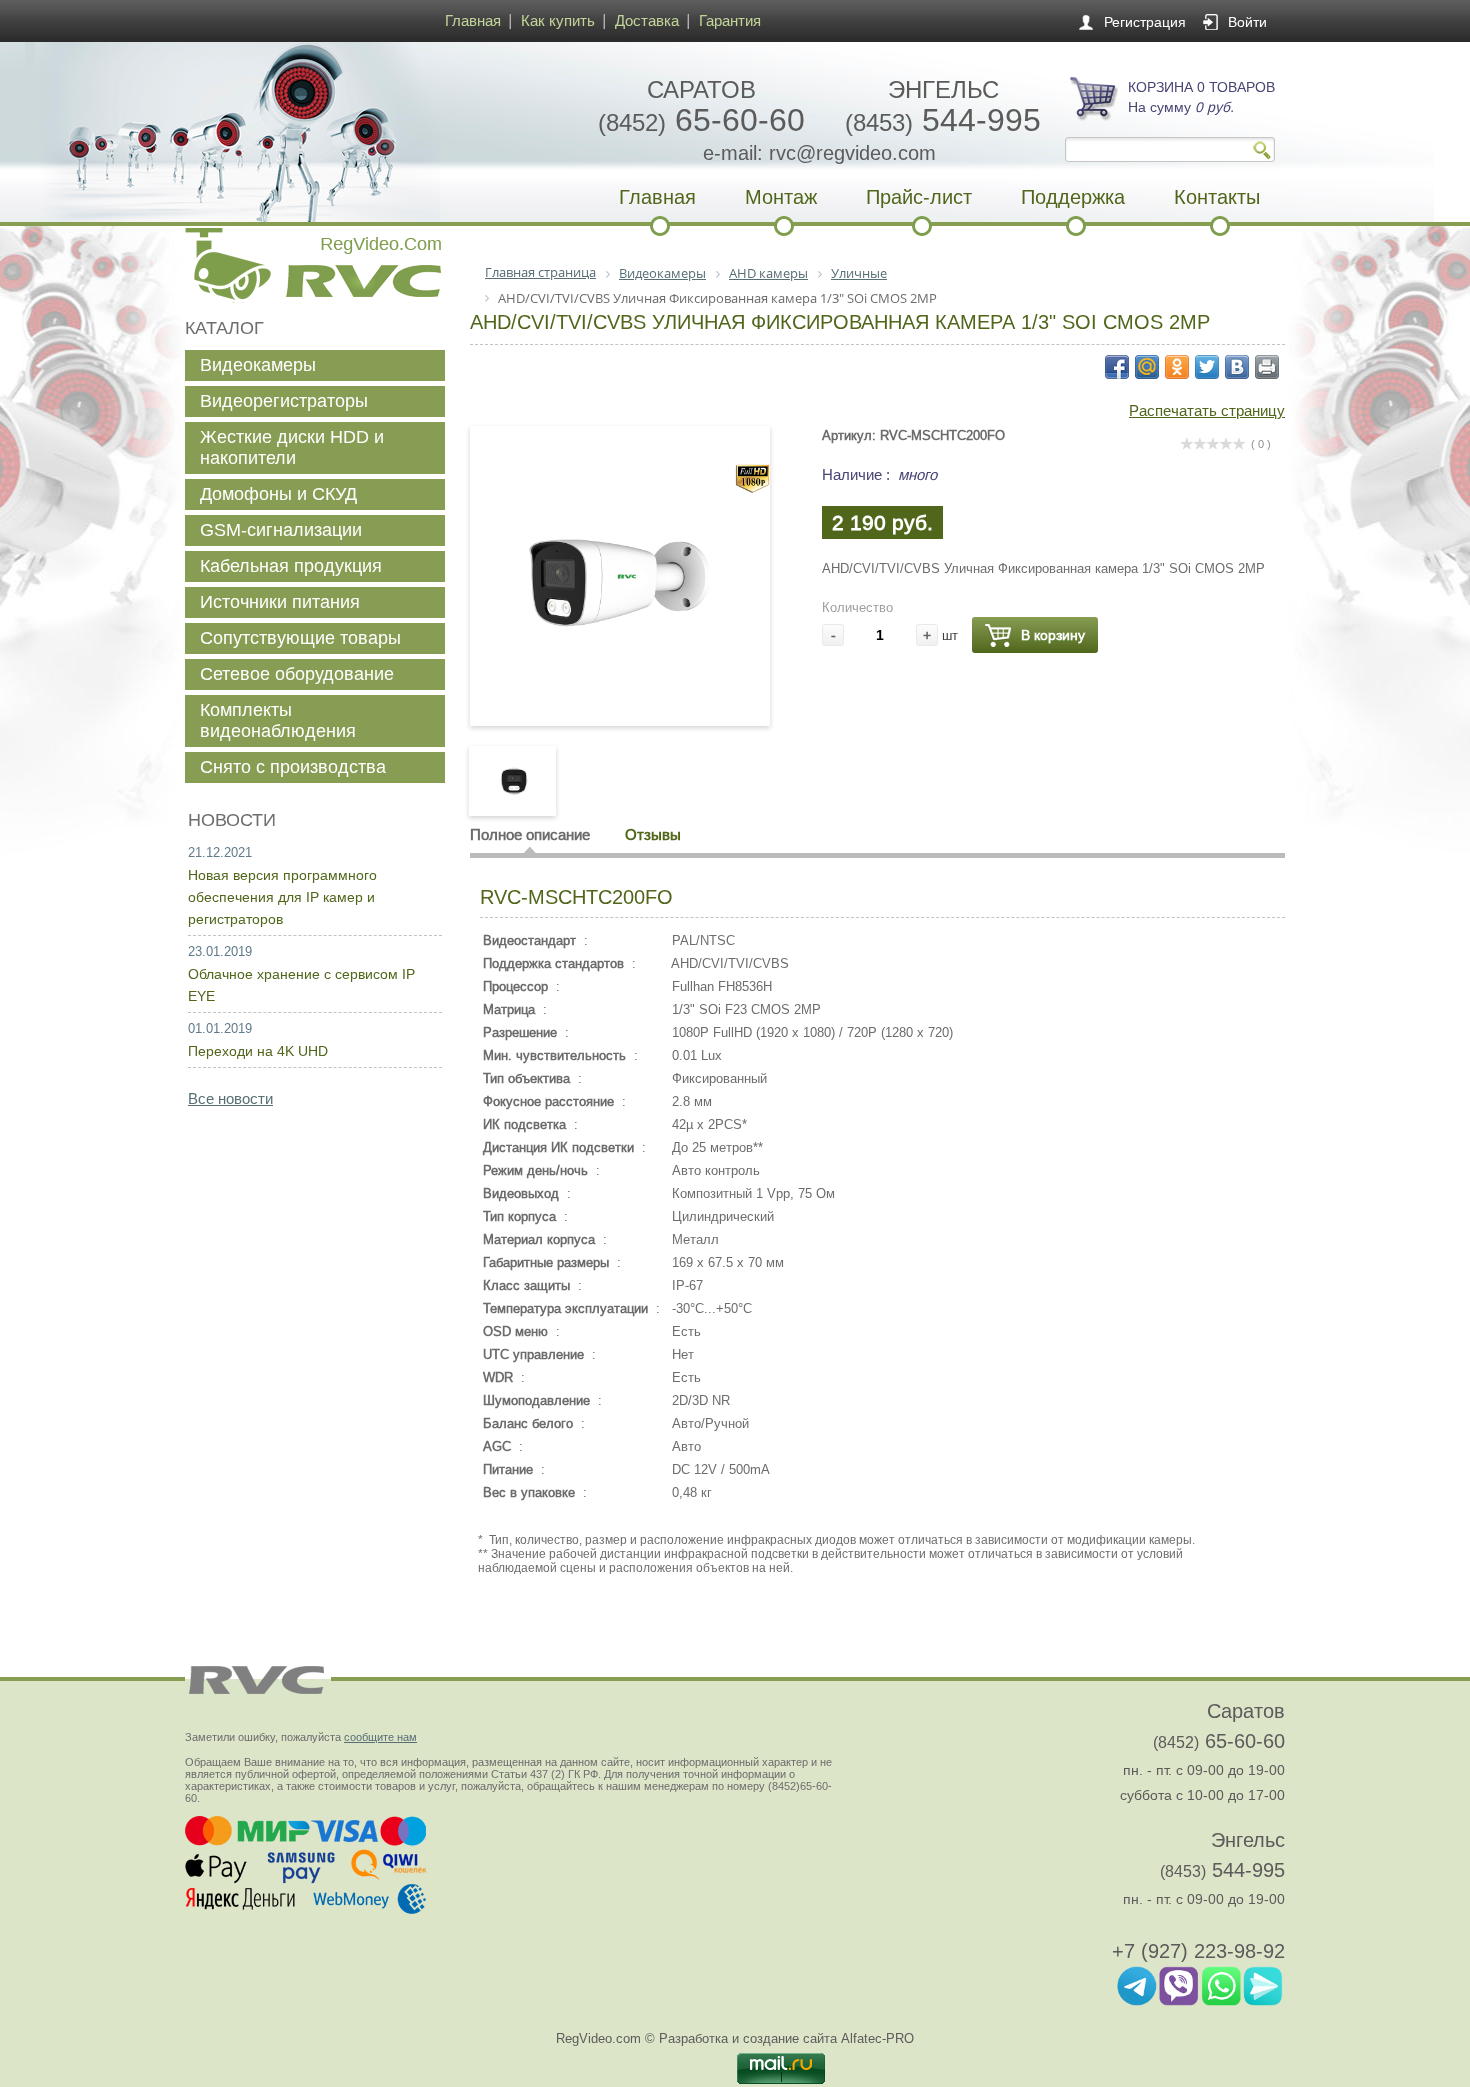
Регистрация (1145, 22)
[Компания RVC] (310, 132)
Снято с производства (293, 767)
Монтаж (781, 197)
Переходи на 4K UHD (258, 1051)
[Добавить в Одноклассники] (1177, 367)
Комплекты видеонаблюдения (278, 720)
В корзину (1053, 635)
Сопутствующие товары (300, 638)
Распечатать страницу (1207, 410)
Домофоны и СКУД (278, 494)
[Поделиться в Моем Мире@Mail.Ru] (1147, 367)
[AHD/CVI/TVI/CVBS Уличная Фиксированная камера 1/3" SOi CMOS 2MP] (620, 683)
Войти (1247, 22)
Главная (473, 20)
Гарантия (730, 20)
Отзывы (653, 834)
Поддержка (1073, 197)
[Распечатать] (1267, 367)
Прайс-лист (919, 197)
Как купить (558, 20)
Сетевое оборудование (297, 674)
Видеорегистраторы (284, 401)
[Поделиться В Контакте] (1237, 367)
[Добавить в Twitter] (1207, 367)
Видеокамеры (258, 365)
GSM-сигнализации (281, 530)
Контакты (1217, 197)
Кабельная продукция (291, 566)
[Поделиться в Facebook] (1117, 367)
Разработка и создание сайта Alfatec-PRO (786, 2038)
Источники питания (280, 602)
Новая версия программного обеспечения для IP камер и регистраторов (282, 897)
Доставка (647, 20)
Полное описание (530, 834)
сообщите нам (380, 1737)
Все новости (230, 1098)
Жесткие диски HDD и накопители (292, 447)
